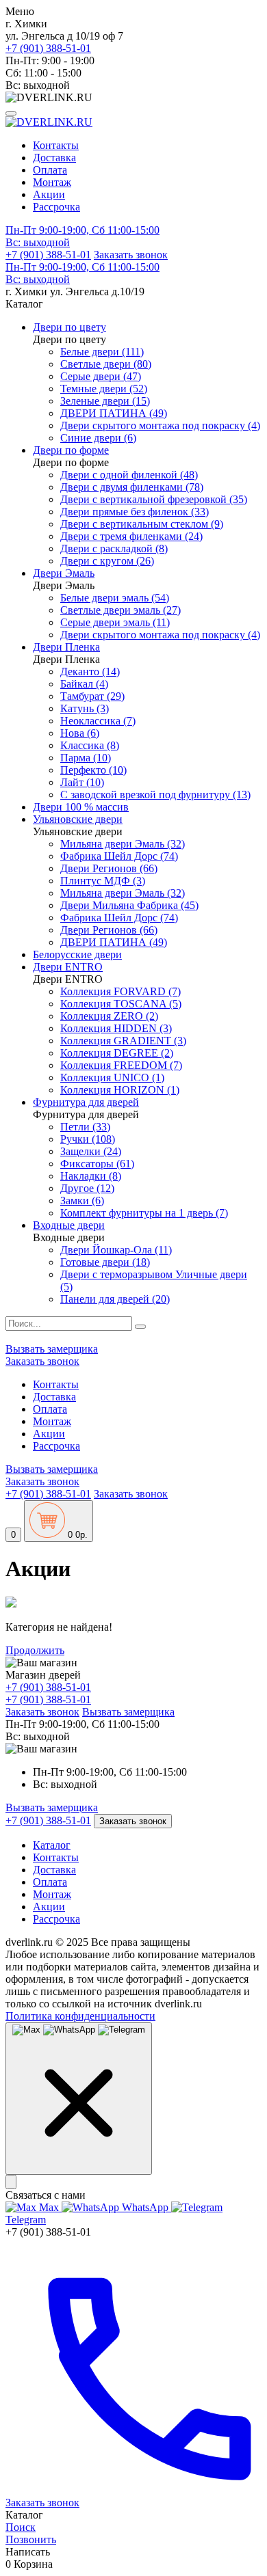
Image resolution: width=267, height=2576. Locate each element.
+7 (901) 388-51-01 (48, 48)
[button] (133, 236)
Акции (49, 194)
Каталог (52, 1845)
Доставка (54, 158)
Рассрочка (56, 207)
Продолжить (35, 1650)
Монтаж (52, 182)
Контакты (56, 145)
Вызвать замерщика (52, 1349)
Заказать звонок (131, 255)
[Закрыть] (11, 2182)
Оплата (50, 170)
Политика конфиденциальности (80, 2016)
